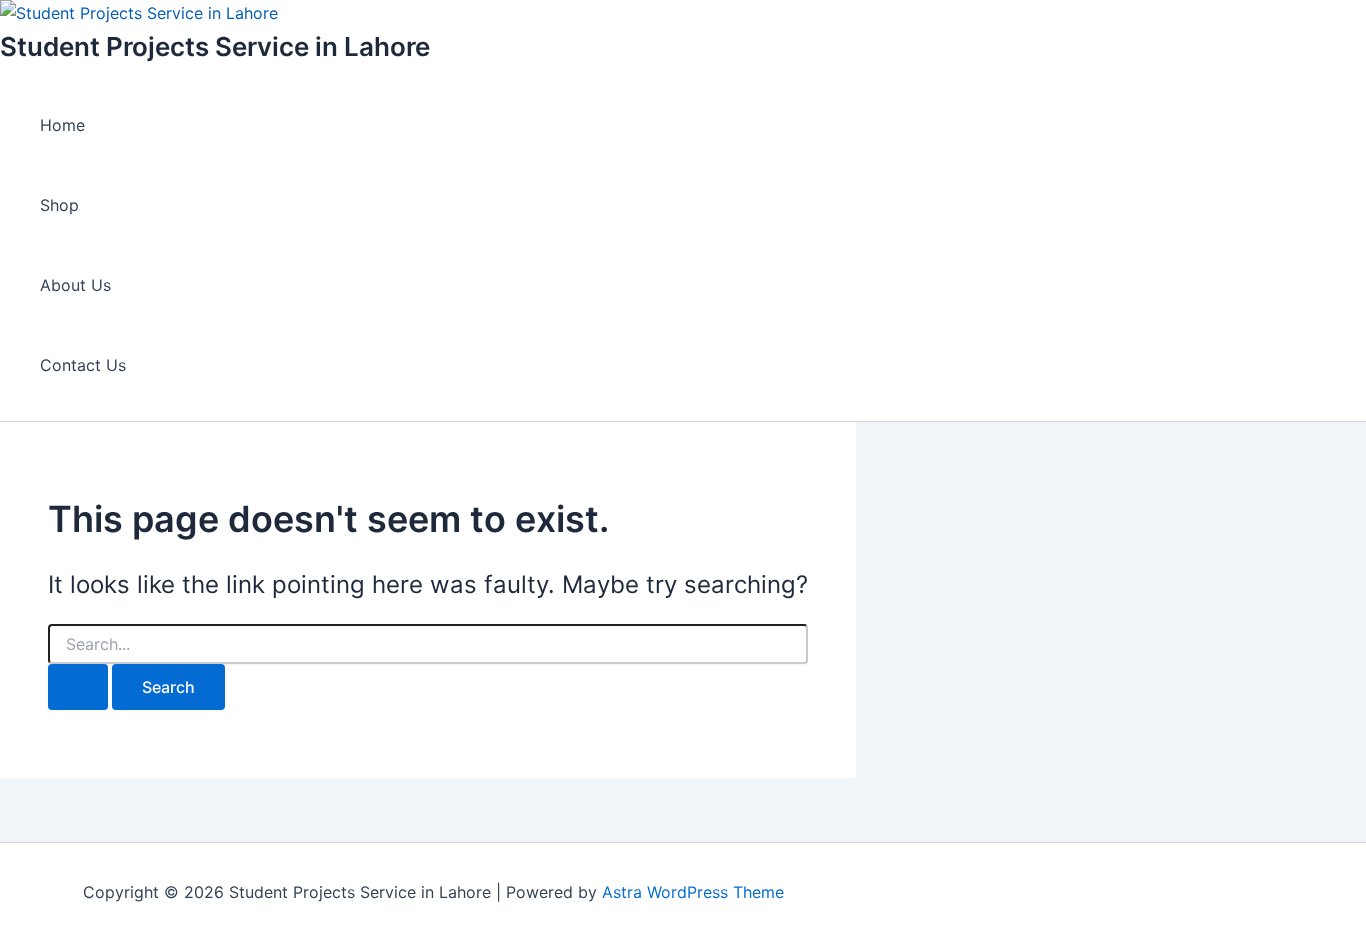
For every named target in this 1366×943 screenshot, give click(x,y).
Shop (59, 205)
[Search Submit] (78, 687)
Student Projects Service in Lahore (215, 46)
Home (62, 125)
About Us (75, 285)
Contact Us (83, 365)
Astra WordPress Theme (693, 892)
